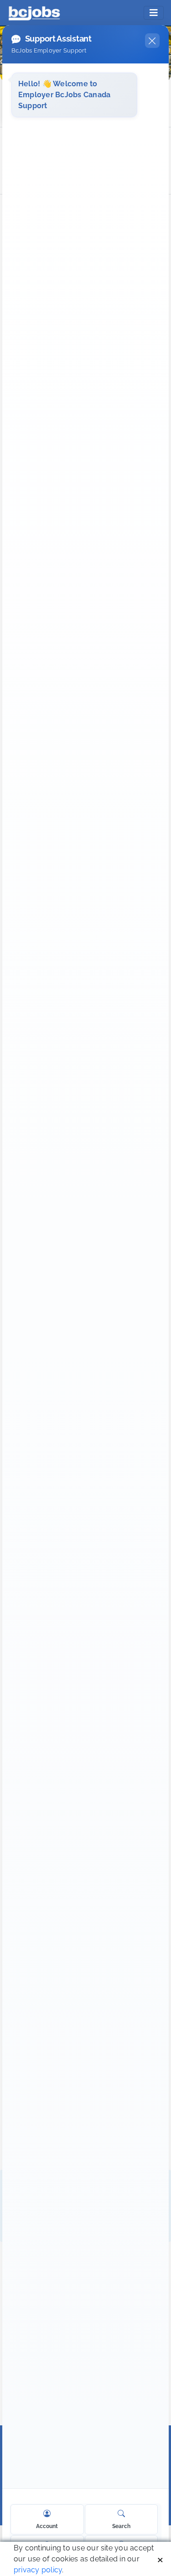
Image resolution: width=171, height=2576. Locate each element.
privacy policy (38, 2570)
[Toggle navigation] (154, 13)
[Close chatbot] (152, 41)
